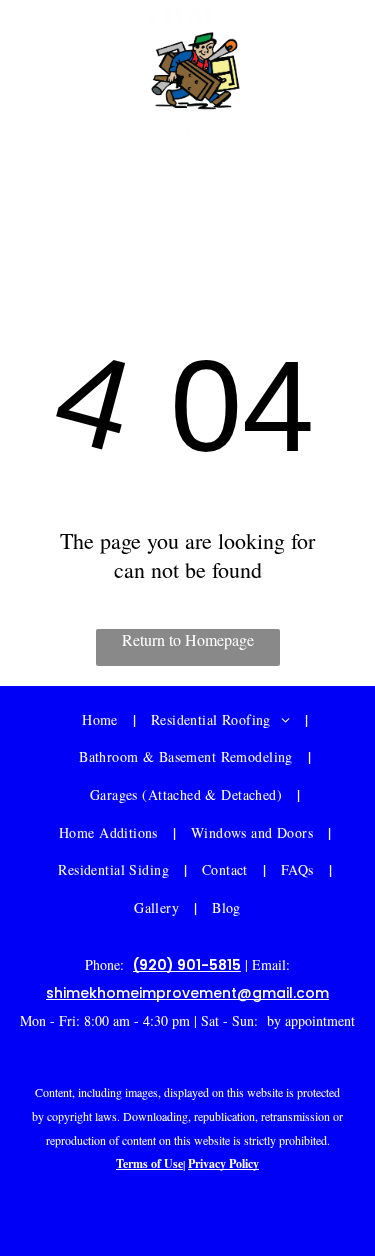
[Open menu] (65, 73)
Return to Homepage (188, 639)
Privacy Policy (223, 1163)
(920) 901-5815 (187, 965)
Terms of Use (149, 1163)
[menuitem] (101, 720)
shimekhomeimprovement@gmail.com (187, 181)
